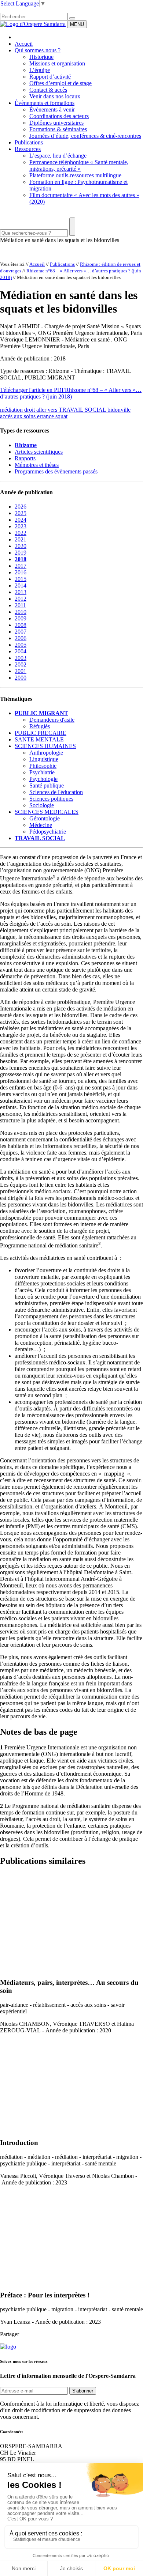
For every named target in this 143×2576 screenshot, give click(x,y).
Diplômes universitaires (56, 123)
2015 (21, 579)
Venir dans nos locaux (55, 96)
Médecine (41, 825)
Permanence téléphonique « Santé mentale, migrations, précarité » (79, 165)
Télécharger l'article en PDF (32, 390)
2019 (21, 553)
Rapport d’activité (50, 77)
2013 (21, 592)
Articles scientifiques (39, 452)
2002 (21, 664)
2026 (21, 507)
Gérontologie (45, 818)
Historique (41, 57)
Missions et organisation (57, 63)
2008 (21, 625)
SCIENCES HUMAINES (45, 746)
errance (46, 416)
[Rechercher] (72, 18)
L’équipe (40, 70)
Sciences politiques (51, 799)
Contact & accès (48, 90)
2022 (21, 533)
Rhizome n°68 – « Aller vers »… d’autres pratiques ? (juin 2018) (71, 393)
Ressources (28, 149)
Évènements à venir (52, 109)
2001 (21, 671)
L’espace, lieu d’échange (58, 156)
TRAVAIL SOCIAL (83, 410)
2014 (21, 586)
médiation (12, 410)
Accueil (24, 44)
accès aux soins (19, 416)
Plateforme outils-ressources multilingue (75, 175)
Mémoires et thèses (37, 465)
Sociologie (42, 805)
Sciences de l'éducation (56, 792)
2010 (21, 612)
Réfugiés (40, 726)
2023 (21, 526)
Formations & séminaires (58, 129)
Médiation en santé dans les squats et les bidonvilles (60, 240)
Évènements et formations (45, 103)
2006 (21, 638)
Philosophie (43, 766)
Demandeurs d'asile (52, 720)
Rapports (25, 458)
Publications (29, 142)
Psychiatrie (42, 772)
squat (61, 416)
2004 (21, 651)
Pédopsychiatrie (48, 832)
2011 (20, 605)
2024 (21, 520)
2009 (21, 618)
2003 (21, 658)
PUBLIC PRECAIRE (41, 733)
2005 (21, 645)
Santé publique (47, 785)
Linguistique (44, 759)
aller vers (47, 410)
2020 (21, 546)
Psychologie (43, 779)
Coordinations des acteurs (59, 116)
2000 (21, 678)
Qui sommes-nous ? (38, 50)
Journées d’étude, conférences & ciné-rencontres (85, 136)
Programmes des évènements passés (56, 471)
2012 (21, 599)
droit (30, 410)
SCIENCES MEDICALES (47, 812)
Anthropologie (46, 753)
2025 (21, 513)
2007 (21, 632)
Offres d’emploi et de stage (60, 83)
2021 (21, 539)
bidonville (119, 410)
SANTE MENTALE (39, 739)
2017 (21, 566)
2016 (21, 572)
